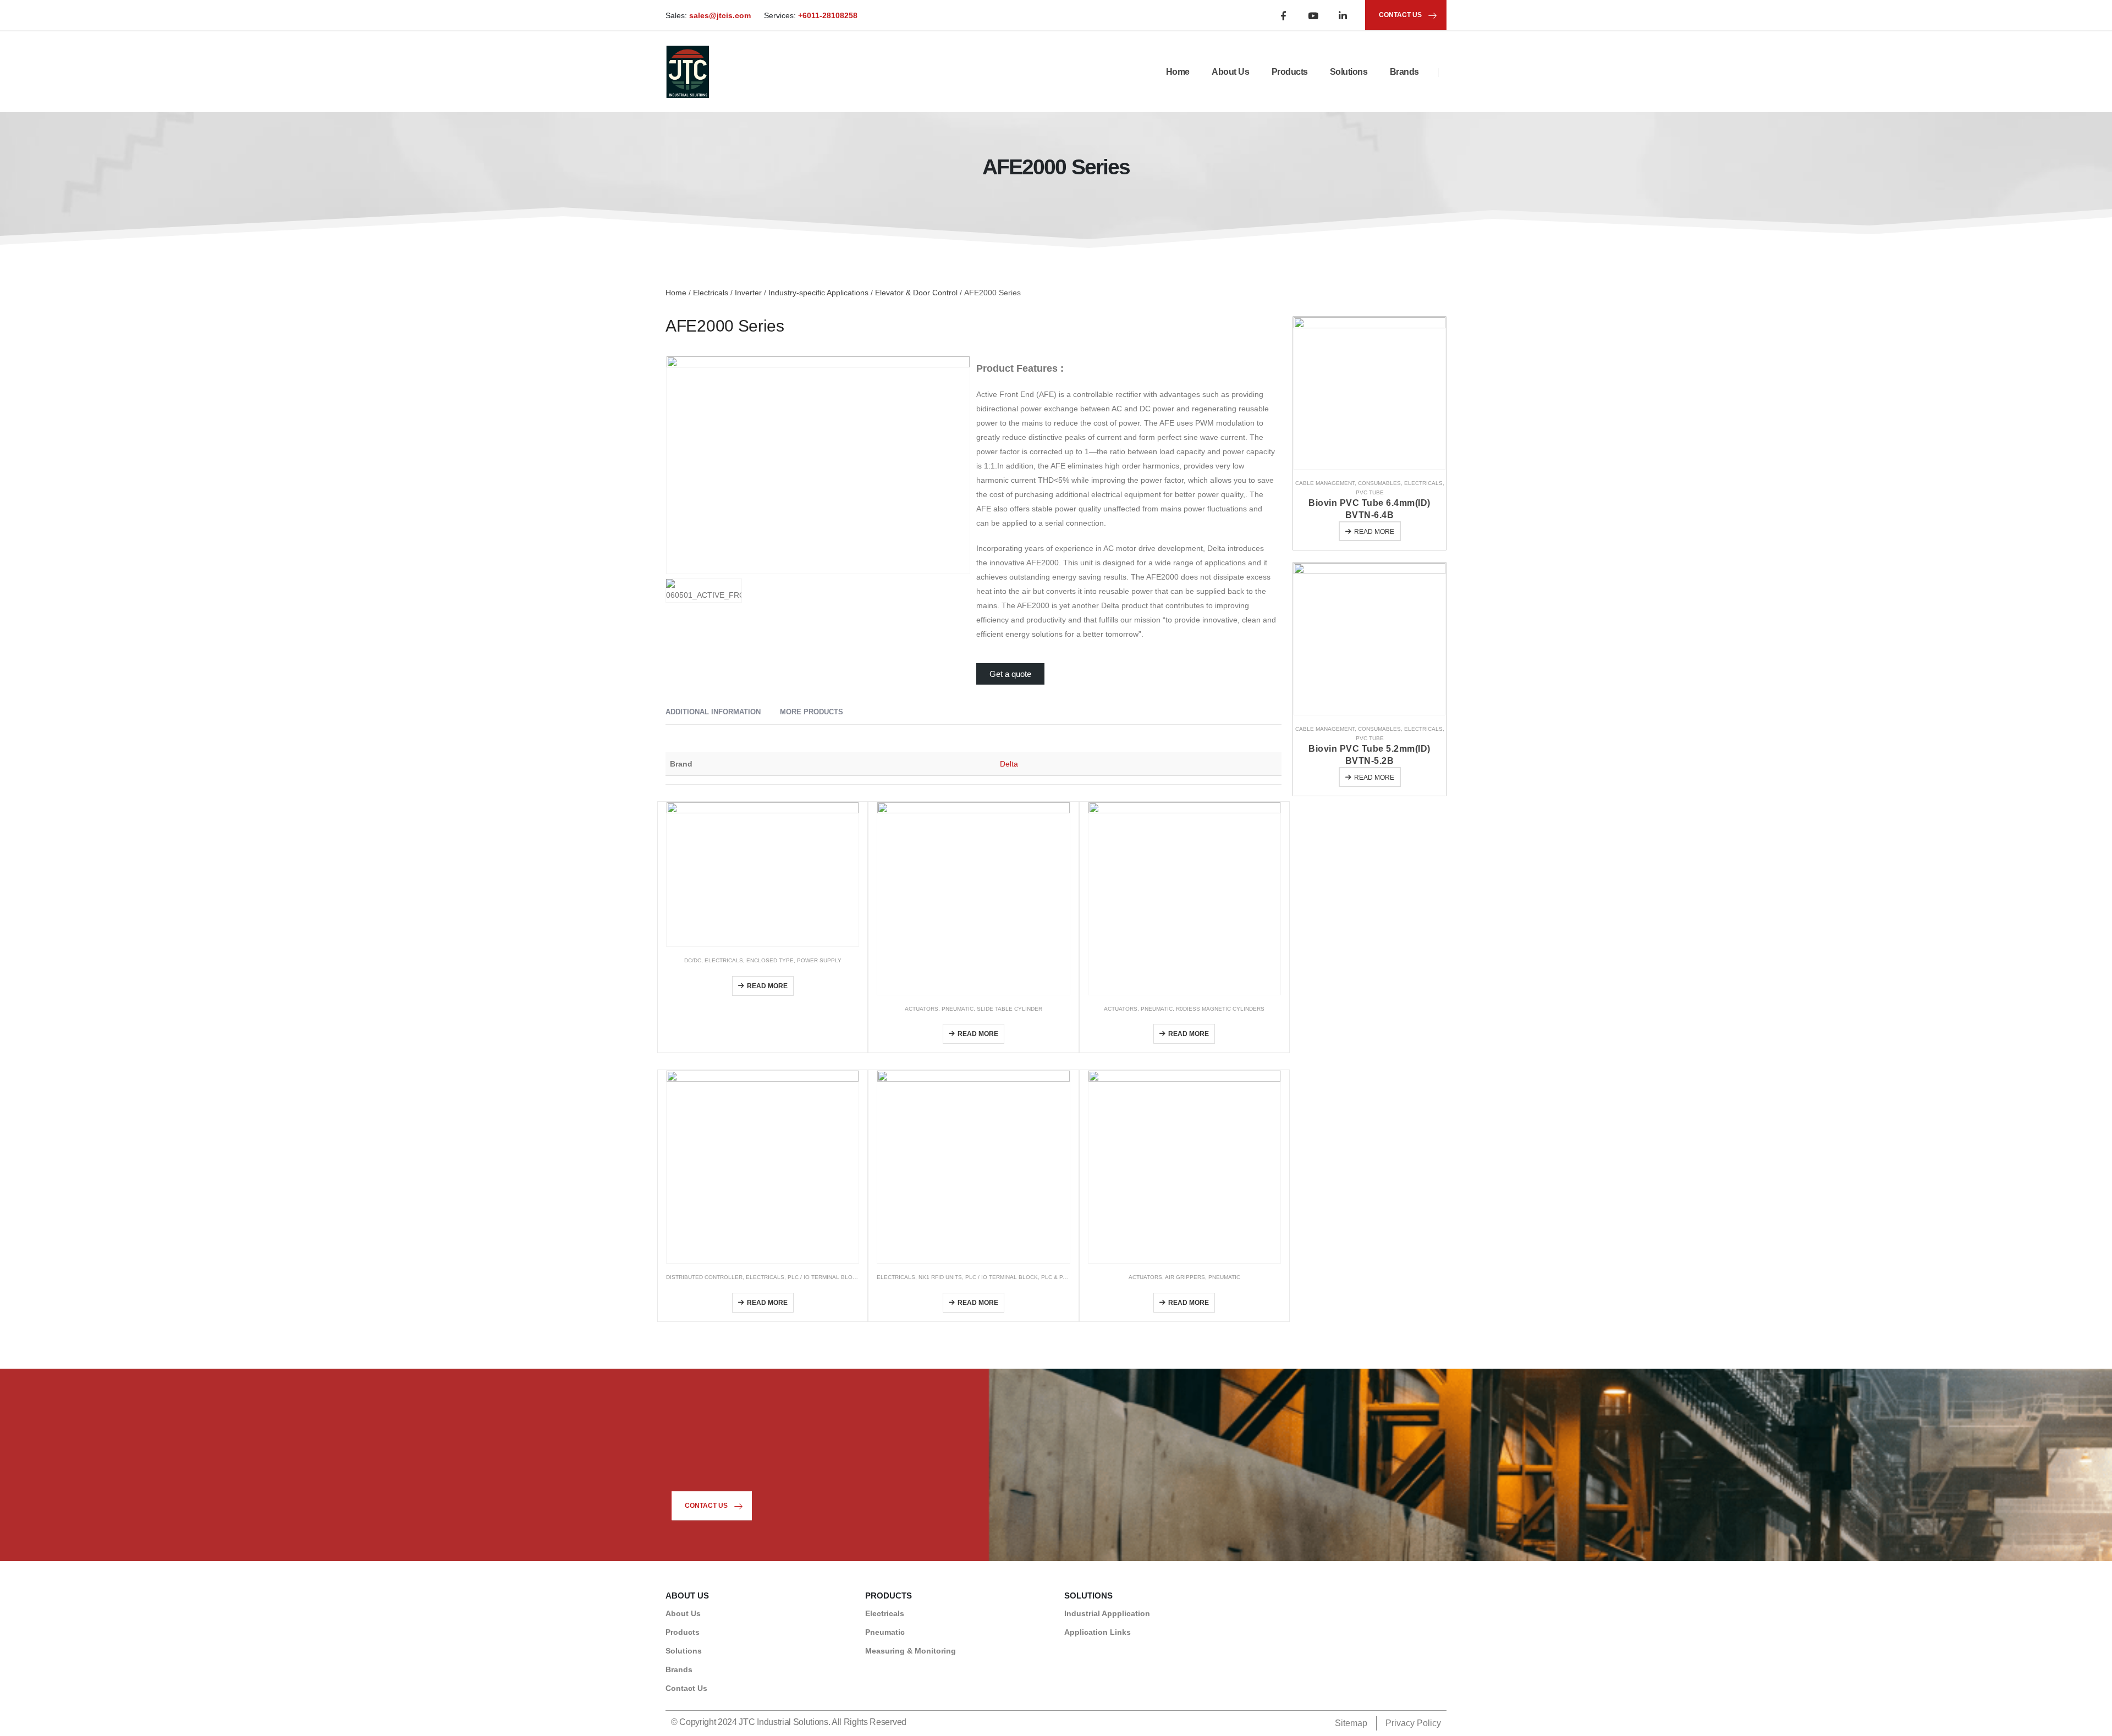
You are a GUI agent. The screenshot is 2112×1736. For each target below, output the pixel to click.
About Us (1230, 72)
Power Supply (819, 960)
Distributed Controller (704, 1277)
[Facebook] (1283, 15)
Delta (1009, 764)
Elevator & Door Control (916, 293)
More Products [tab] (812, 712)
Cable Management (1325, 483)
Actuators (922, 1009)
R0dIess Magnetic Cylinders (1220, 1009)
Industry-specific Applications (818, 293)
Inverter (748, 293)
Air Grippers (1185, 1277)
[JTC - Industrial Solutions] (687, 72)
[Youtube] (1313, 15)
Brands (1404, 72)
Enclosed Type (770, 960)
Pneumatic (958, 1009)
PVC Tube (1370, 492)
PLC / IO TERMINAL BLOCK (824, 1277)
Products (1290, 72)
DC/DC (693, 960)
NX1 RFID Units (940, 1277)
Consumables (1379, 483)
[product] (763, 874)
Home (1178, 72)
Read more (767, 986)
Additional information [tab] (713, 712)
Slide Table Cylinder (1010, 1009)
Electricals (711, 293)
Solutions (1349, 72)
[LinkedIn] (1343, 15)
